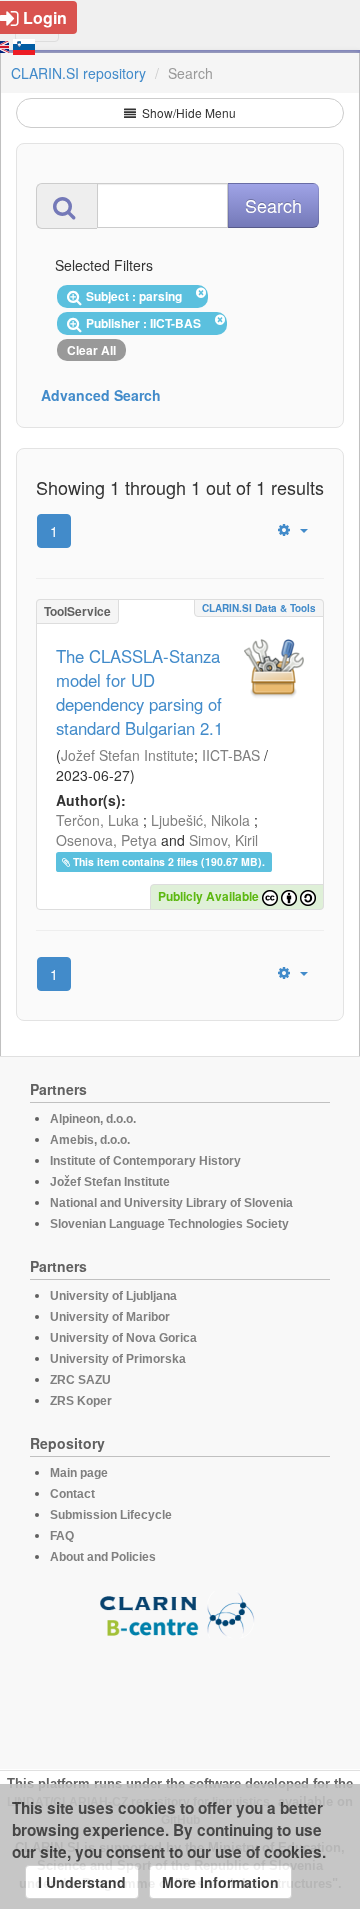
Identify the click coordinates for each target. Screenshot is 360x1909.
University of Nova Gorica (123, 1338)
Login (45, 17)
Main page (79, 1473)
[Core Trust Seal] (180, 1695)
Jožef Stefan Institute (127, 755)
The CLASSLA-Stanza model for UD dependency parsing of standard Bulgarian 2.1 (139, 692)
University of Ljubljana (113, 1296)
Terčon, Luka (97, 820)
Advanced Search (101, 395)
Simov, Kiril (223, 840)
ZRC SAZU (80, 1380)
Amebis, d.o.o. (90, 1140)
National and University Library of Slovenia (171, 1203)
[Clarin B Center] (180, 1613)
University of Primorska (118, 1359)
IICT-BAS (231, 755)
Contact (72, 1494)
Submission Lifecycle (111, 1515)
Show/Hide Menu (187, 112)
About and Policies (103, 1557)
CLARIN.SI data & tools (259, 608)
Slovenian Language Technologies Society (169, 1224)
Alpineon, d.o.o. (93, 1119)
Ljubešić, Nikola (200, 820)
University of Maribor (110, 1317)
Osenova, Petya (106, 840)
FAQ (62, 1536)
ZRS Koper (81, 1401)
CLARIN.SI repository (78, 73)
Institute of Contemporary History (145, 1161)
